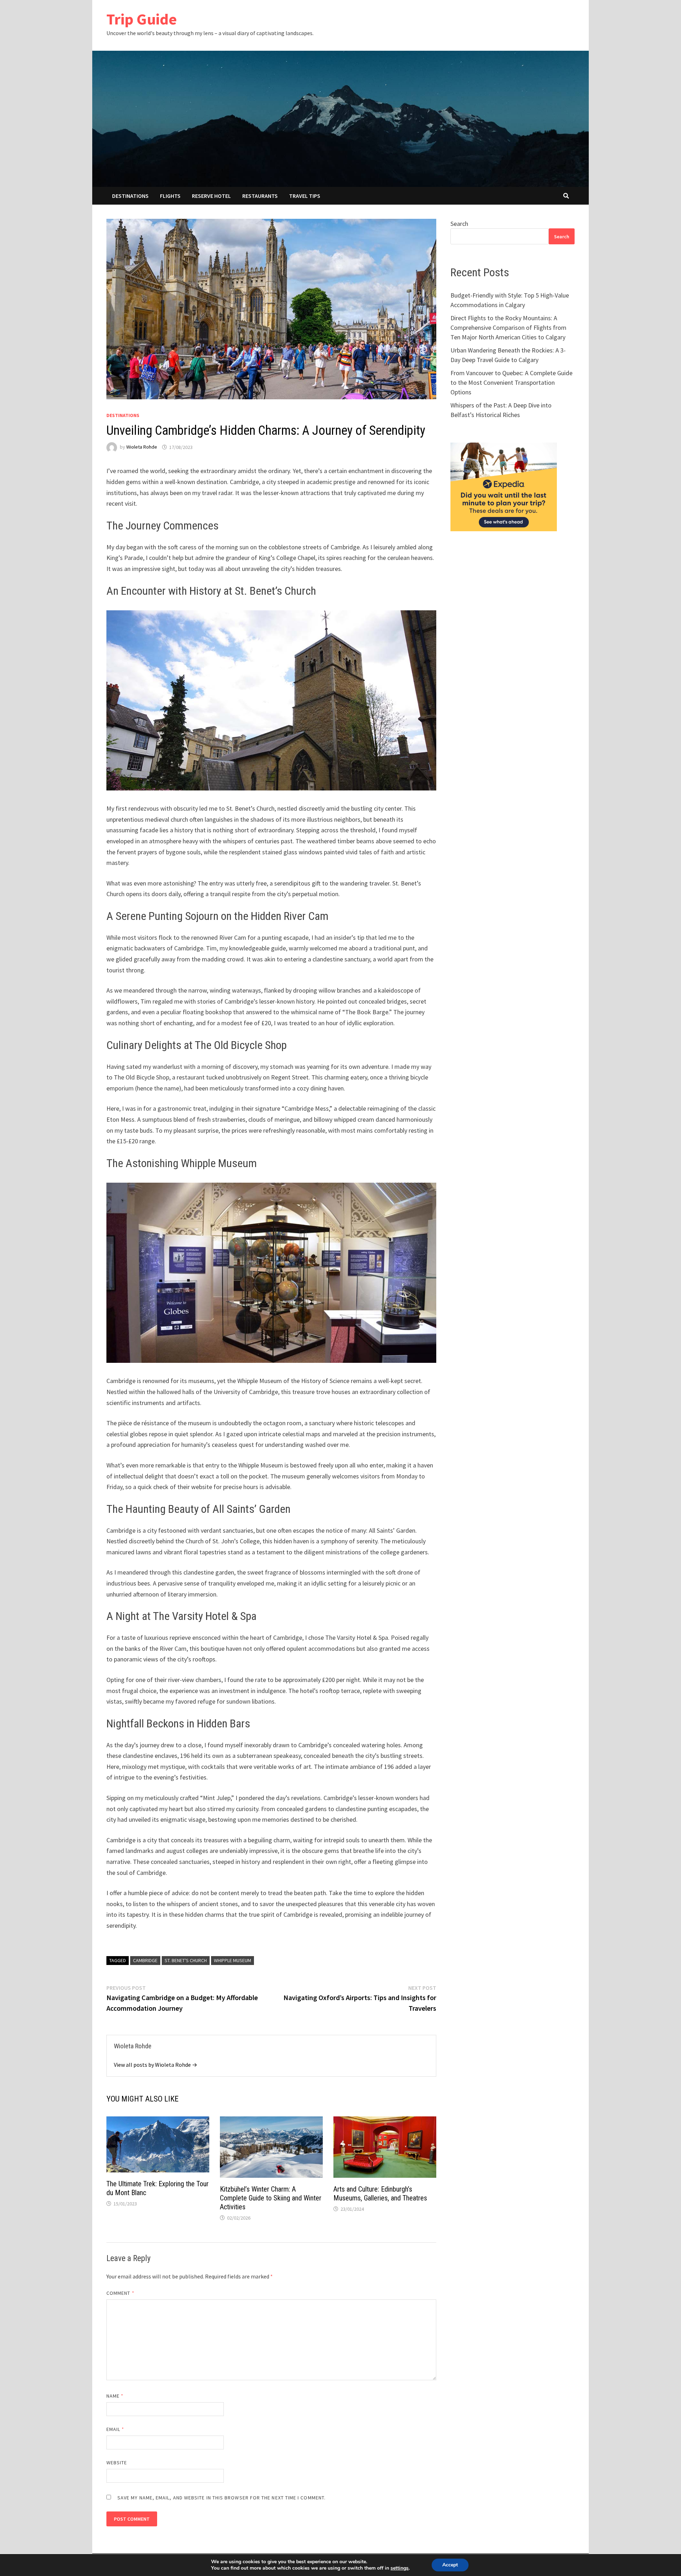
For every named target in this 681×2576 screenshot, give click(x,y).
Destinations (130, 196)
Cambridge (145, 1960)
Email (115, 2429)
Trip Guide (142, 19)
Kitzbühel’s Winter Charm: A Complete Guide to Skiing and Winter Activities (271, 2198)
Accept (450, 2565)
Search (459, 224)
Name (115, 2396)
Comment (120, 2293)
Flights (170, 196)
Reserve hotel (211, 196)
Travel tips (305, 196)
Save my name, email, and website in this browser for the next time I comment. (222, 2498)
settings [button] (400, 2568)
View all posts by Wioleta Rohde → (156, 2065)
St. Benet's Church (186, 1960)
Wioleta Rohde (142, 447)
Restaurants (260, 196)
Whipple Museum (232, 1960)
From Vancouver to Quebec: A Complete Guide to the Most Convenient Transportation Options (511, 382)
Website (117, 2463)
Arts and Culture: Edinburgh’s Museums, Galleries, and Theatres (380, 2194)
